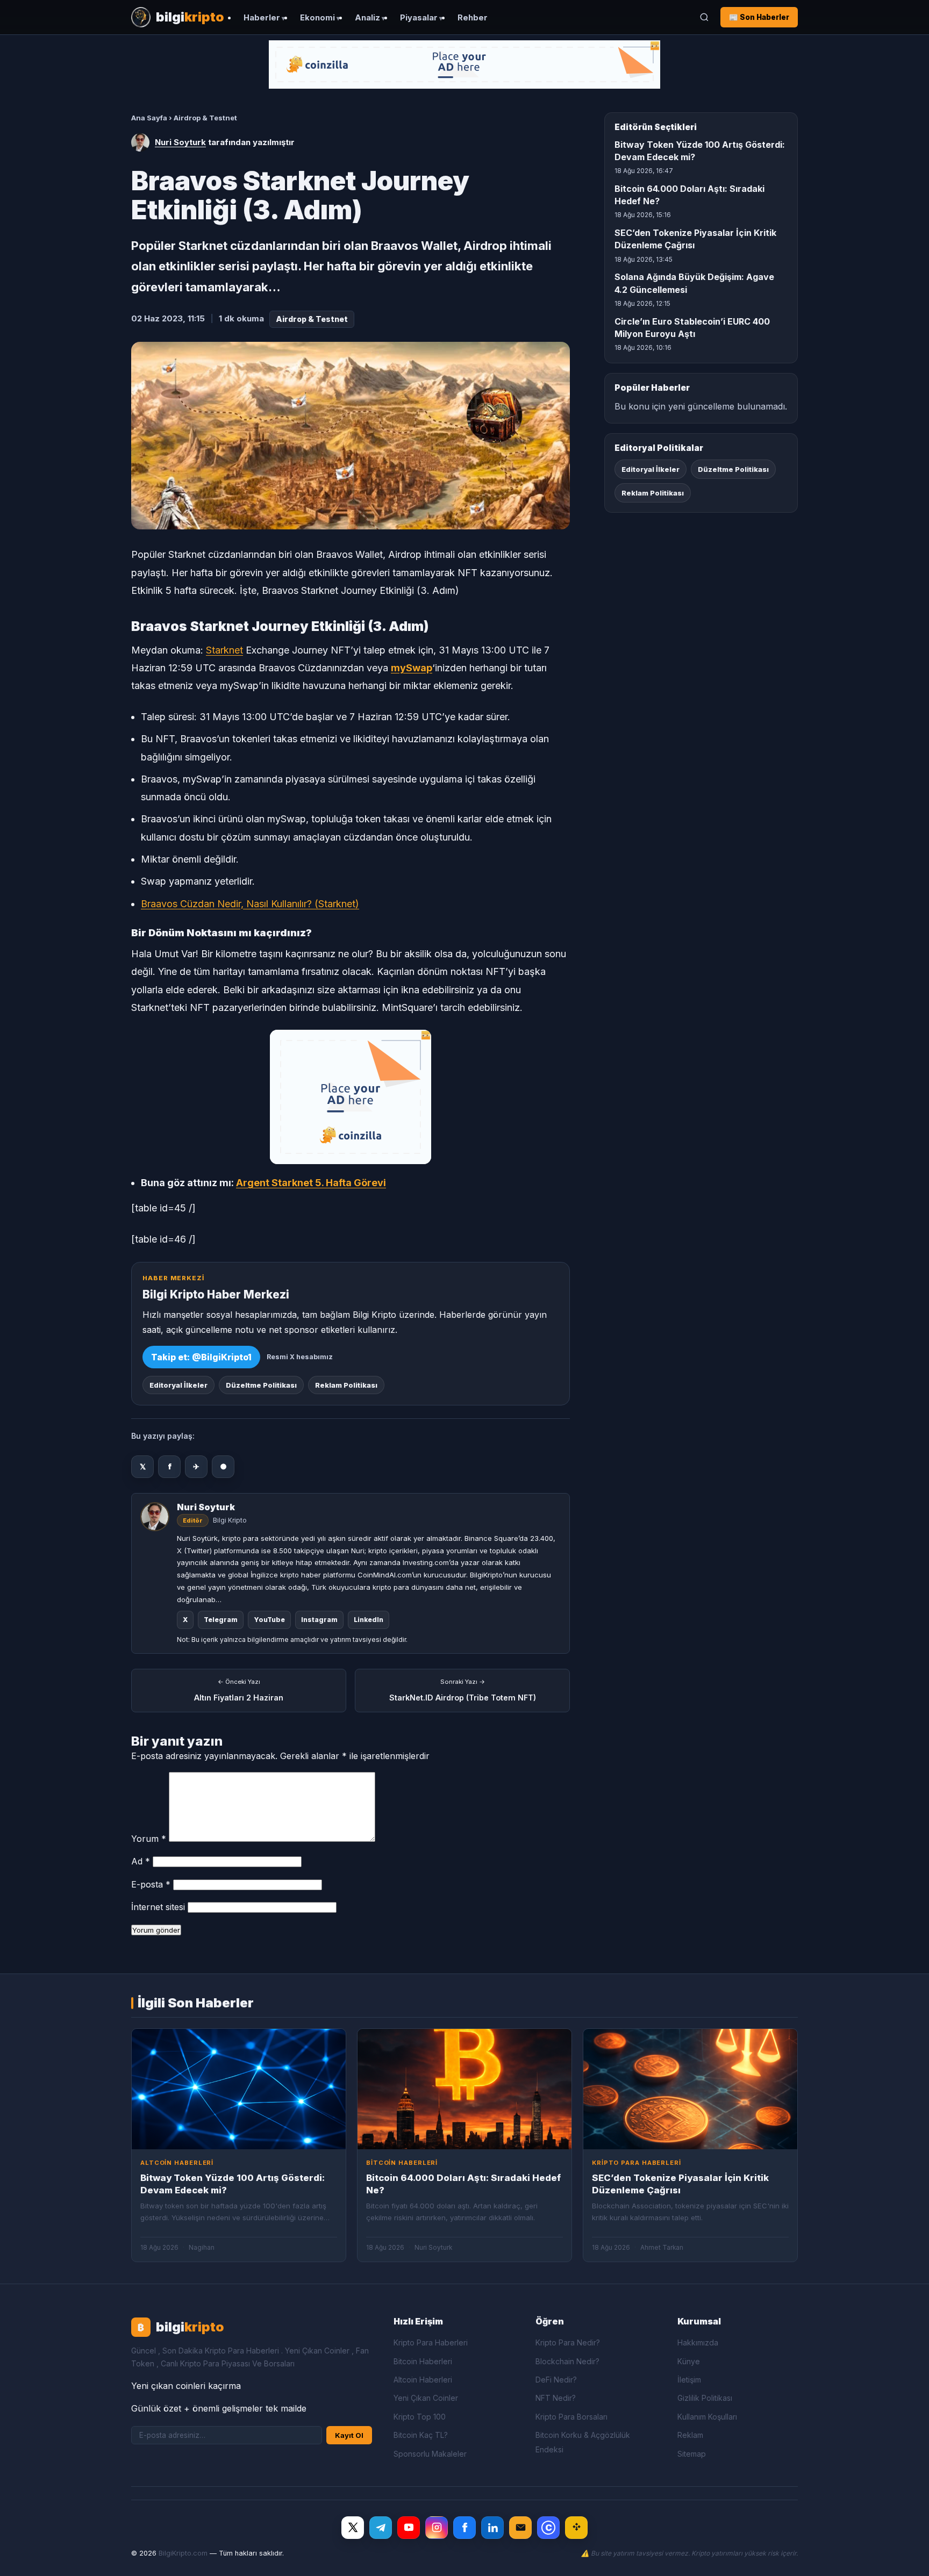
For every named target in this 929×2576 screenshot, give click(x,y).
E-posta (151, 1884)
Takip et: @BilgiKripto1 (201, 1357)
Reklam (690, 2435)
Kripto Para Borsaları (571, 2417)
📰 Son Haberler (759, 17)
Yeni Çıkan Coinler (426, 2398)
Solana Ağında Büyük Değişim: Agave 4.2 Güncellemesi (694, 283)
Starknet (224, 650)
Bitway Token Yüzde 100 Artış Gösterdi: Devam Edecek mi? (700, 151)
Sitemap (692, 2454)
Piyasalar (419, 18)
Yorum (149, 1839)
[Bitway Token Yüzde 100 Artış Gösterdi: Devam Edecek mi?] (239, 2089)
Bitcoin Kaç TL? (421, 2435)
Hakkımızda (698, 2342)
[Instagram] (437, 2528)
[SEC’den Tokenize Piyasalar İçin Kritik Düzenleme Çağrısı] (690, 2089)
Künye (689, 2361)
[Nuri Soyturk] (140, 142)
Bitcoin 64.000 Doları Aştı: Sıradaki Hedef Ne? (689, 195)
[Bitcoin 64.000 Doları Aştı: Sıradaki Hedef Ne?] (464, 2089)
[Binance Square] (576, 2528)
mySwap (412, 668)
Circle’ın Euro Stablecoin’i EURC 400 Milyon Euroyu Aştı (692, 328)
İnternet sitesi (158, 1907)
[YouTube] (409, 2528)
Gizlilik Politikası (705, 2398)
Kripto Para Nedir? (568, 2342)
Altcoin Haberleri (423, 2380)
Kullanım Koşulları (707, 2417)
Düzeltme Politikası (261, 1385)
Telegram (221, 1620)
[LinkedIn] (492, 2528)
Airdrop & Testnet (205, 118)
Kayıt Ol (349, 2435)
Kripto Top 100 (420, 2417)
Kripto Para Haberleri (431, 2342)
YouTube (269, 1620)
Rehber (473, 18)
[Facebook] (464, 2528)
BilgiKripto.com (183, 2553)
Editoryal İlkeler (178, 1385)
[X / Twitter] (353, 2528)
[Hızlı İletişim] (520, 2528)
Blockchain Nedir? (567, 2361)
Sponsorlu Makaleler (430, 2454)
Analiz (367, 18)
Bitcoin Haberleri (423, 2361)
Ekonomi (317, 18)
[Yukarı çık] (904, 2557)
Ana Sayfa (149, 118)
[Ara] (704, 17)
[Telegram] (381, 2528)
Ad (141, 1861)
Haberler (262, 18)
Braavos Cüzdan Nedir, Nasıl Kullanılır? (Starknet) (250, 904)
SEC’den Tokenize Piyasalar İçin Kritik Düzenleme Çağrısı (695, 239)
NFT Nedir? (556, 2398)
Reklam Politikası (346, 1385)
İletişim (689, 2380)
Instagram (319, 1620)
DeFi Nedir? (556, 2380)
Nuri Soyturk (180, 142)
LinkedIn (369, 1620)
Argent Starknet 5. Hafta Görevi (311, 1183)
